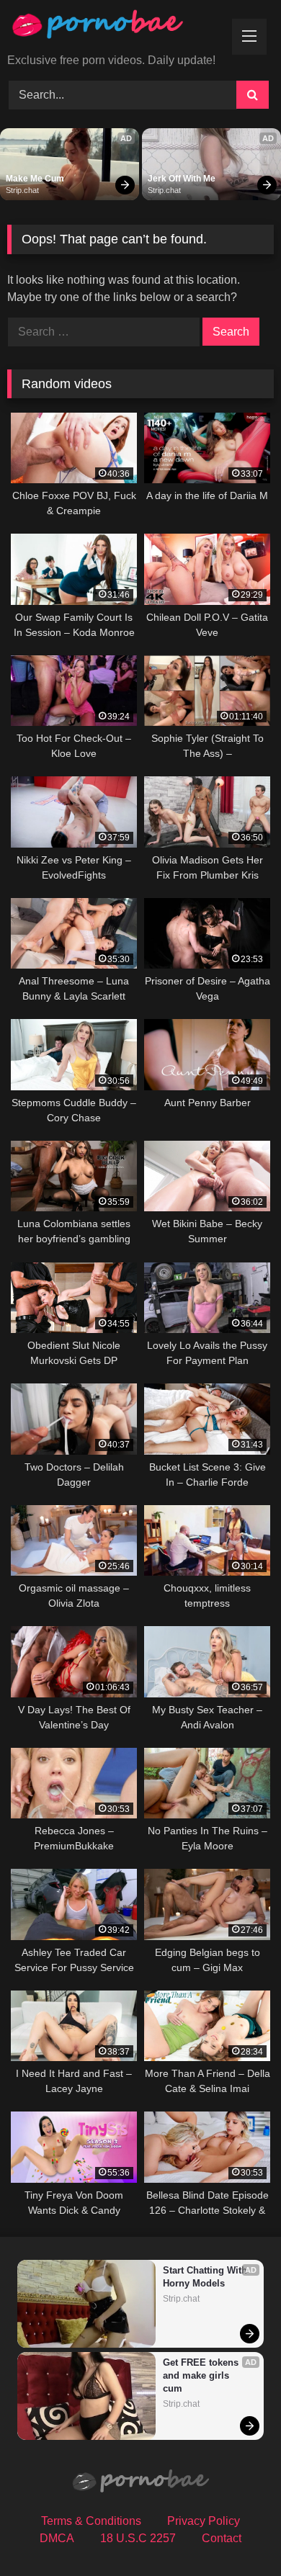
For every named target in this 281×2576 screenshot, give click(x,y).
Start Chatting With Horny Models (206, 2277)
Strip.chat (22, 190)
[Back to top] (236, 2533)
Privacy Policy (204, 2521)
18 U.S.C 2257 (138, 2538)
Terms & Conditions (91, 2521)
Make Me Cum (35, 179)
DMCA (57, 2538)
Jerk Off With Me (182, 179)
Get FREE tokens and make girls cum (202, 2375)
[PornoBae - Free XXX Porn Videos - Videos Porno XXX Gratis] (115, 28)
